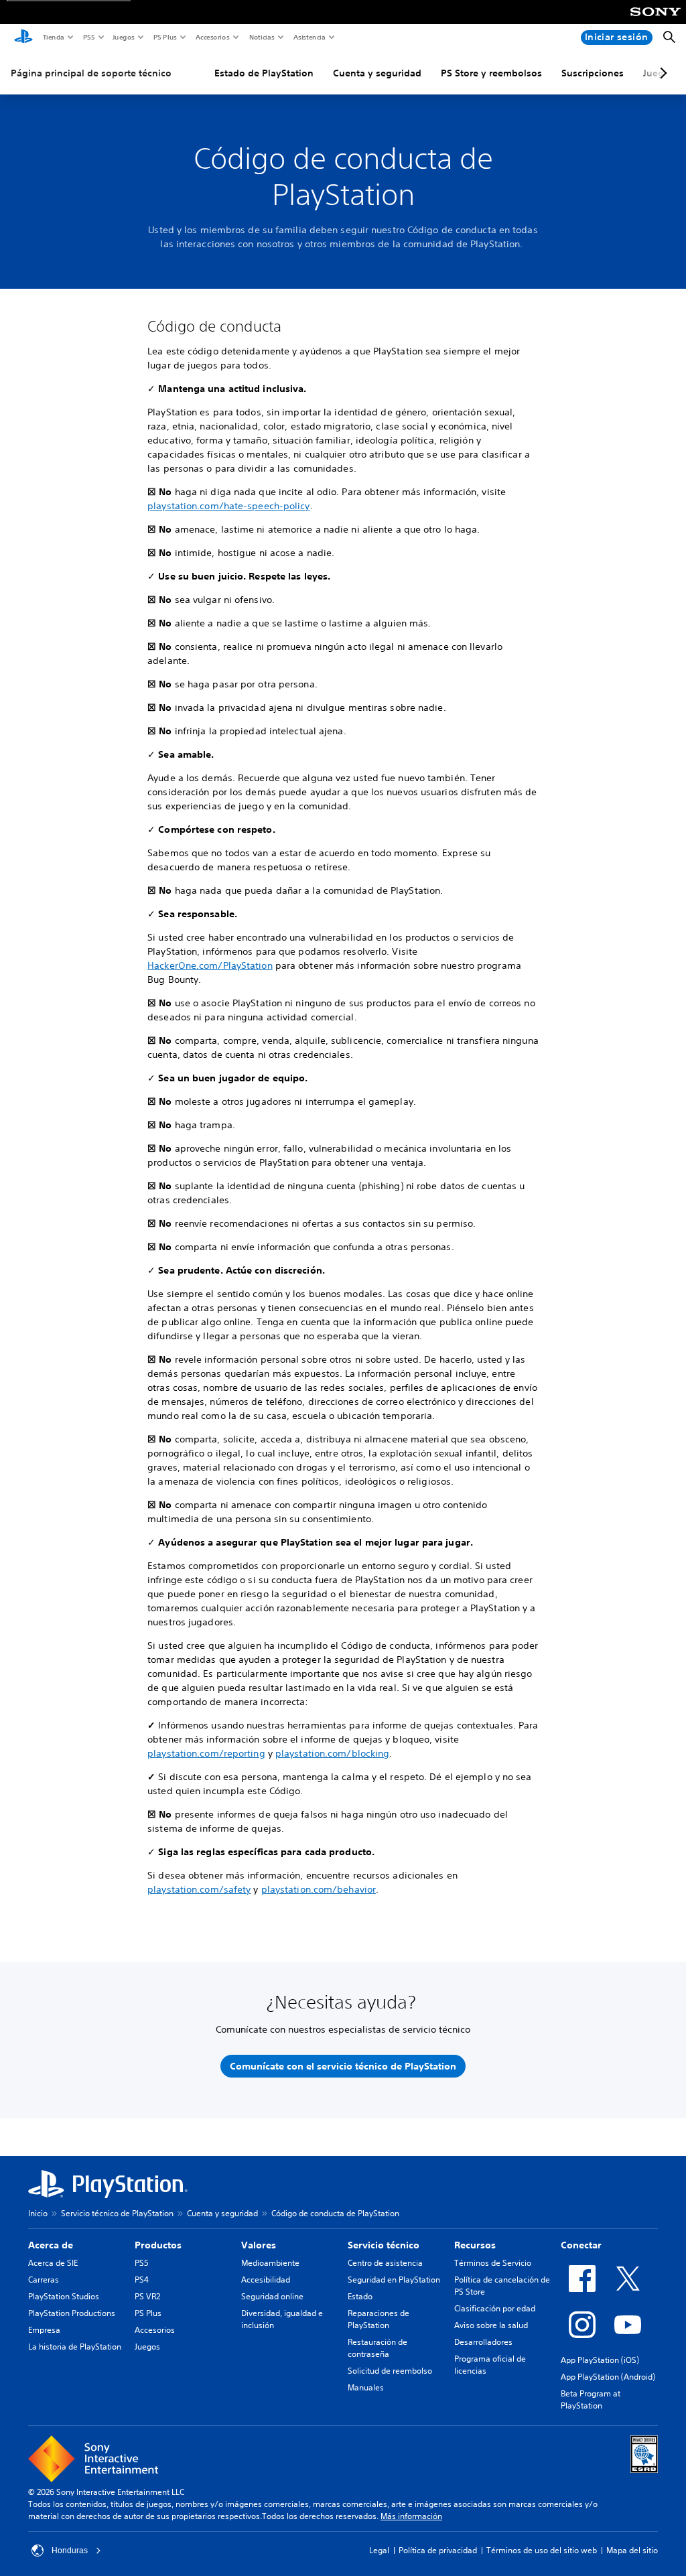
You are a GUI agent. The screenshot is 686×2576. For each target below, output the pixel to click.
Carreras (44, 2280)
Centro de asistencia (385, 2263)
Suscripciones (593, 73)
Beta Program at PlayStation (591, 2399)
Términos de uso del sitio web (542, 2550)
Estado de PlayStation (264, 73)
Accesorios (212, 37)
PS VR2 (147, 2296)
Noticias (261, 37)
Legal (379, 2550)
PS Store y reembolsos (491, 73)
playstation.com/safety (199, 1889)
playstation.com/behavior (319, 1889)
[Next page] (661, 73)
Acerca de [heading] (51, 2245)
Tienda (53, 37)
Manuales (366, 2387)
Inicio (38, 2213)
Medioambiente (270, 2263)
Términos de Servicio (493, 2263)
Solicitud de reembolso (390, 2371)
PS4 (142, 2280)
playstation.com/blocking (332, 1753)
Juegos (123, 37)
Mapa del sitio (632, 2550)
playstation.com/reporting (206, 1753)
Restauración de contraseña (378, 2348)
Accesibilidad (266, 2280)
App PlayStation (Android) (608, 2377)
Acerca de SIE (53, 2263)
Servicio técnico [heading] (384, 2245)
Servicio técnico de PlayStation (117, 2213)
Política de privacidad (438, 2550)
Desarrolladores (483, 2342)
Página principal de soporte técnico (91, 73)
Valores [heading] (259, 2245)
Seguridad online (272, 2296)
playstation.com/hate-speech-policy (228, 506)
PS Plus (164, 37)
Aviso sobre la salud (491, 2325)
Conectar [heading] (581, 2245)
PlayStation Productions (72, 2313)
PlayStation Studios (64, 2296)
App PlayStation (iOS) (600, 2360)
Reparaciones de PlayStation (379, 2319)
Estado (360, 2296)
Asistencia (309, 37)
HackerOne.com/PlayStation (210, 965)
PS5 (88, 37)
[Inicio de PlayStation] (23, 38)
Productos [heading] (158, 2245)
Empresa (44, 2330)
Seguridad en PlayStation (394, 2280)
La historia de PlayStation (75, 2347)
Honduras (70, 2551)
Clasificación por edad (495, 2308)
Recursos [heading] (475, 2245)
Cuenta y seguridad (377, 73)
